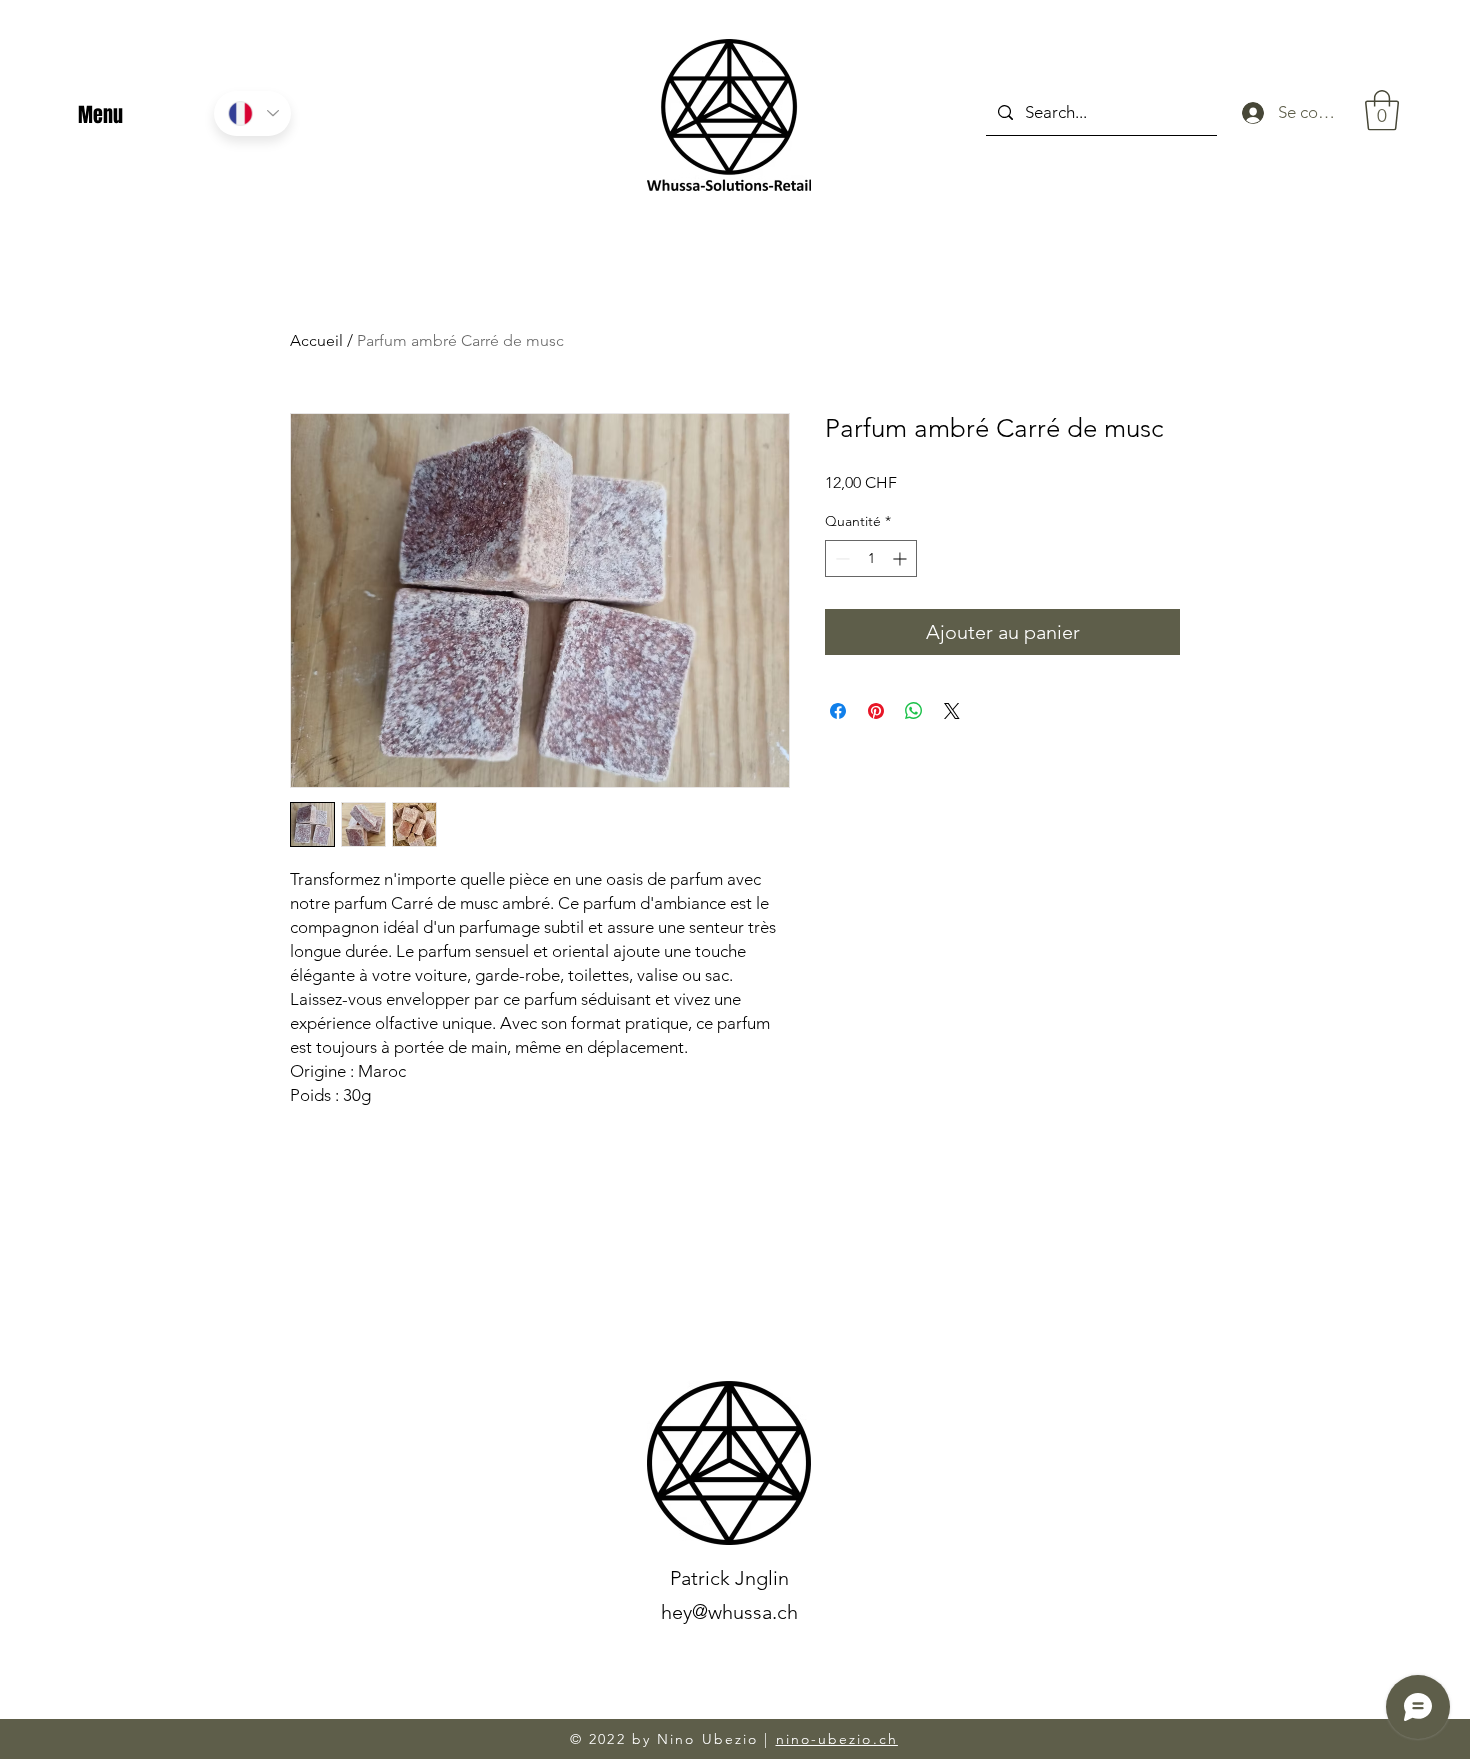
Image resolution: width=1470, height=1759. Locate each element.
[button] (1382, 110)
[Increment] (901, 558)
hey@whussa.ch (729, 1612)
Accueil (316, 340)
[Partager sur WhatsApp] (914, 711)
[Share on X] (952, 711)
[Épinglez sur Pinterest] (876, 711)
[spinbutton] (871, 558)
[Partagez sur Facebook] (838, 711)
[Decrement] (840, 558)
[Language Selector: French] (252, 113)
